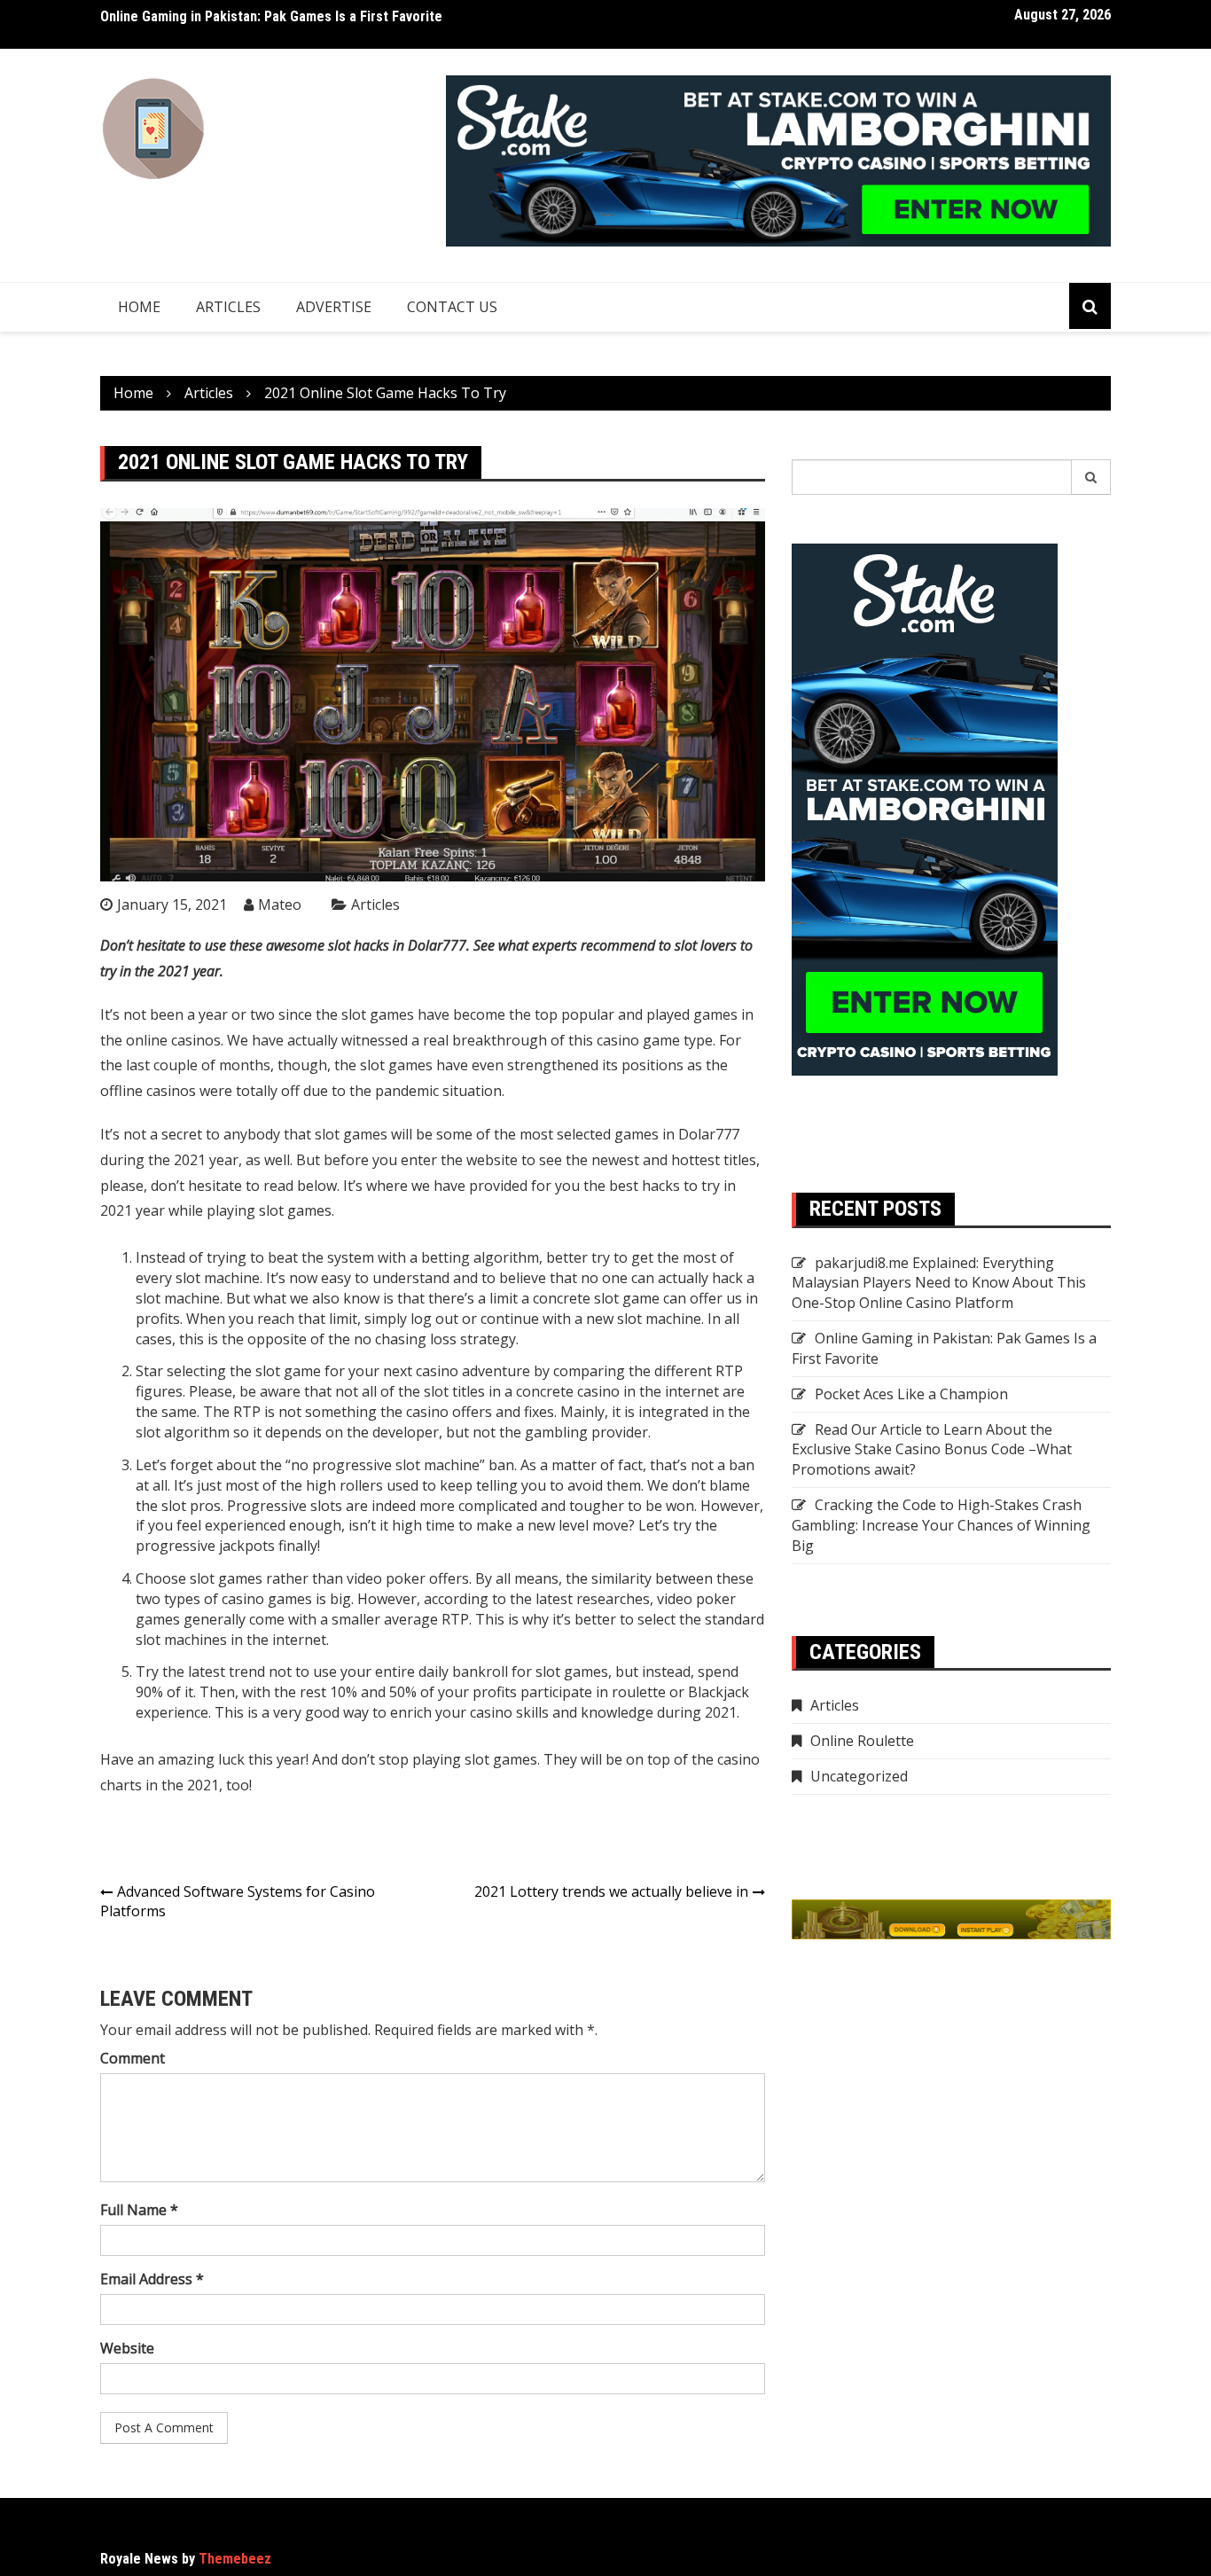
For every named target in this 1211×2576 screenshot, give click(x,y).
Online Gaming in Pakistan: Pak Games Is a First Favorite (271, 16)
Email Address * (152, 2279)
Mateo (280, 904)
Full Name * (139, 2210)
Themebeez (235, 2559)
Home (139, 307)
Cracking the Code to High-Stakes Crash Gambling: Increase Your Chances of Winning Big (941, 1525)
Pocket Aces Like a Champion (911, 1394)
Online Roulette (862, 1741)
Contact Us (452, 307)
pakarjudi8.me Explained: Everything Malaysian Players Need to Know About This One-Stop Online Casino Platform (939, 1283)
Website (127, 2348)
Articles (228, 307)
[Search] (1091, 477)
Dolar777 (709, 1134)
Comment (133, 2058)
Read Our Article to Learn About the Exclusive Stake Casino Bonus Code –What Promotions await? (932, 1450)
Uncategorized (859, 1776)
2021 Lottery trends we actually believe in (611, 1891)
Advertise (334, 307)
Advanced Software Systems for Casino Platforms (238, 1902)
